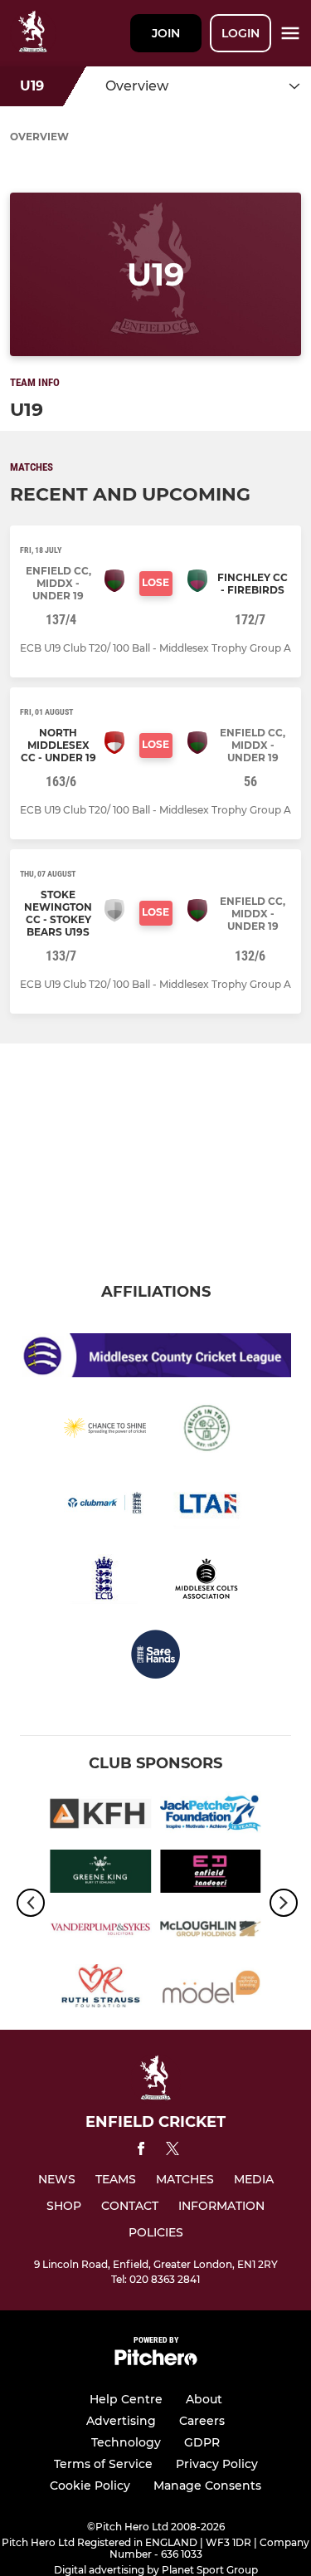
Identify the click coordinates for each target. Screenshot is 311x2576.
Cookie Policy (90, 2486)
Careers (202, 2421)
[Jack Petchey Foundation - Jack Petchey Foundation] (211, 1816)
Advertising (121, 2421)
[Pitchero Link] (156, 2361)
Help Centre (126, 2399)
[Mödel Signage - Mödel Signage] (211, 1989)
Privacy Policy (217, 2464)
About (204, 2399)
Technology (126, 2442)
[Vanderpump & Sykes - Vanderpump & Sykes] (101, 1931)
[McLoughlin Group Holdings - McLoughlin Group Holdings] (211, 1931)
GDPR (202, 2442)
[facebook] (141, 2151)
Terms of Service (103, 2464)
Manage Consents (207, 2486)
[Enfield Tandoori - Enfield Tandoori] (211, 1874)
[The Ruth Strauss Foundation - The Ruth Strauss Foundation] (101, 1989)
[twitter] (173, 2151)
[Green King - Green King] (101, 1874)
